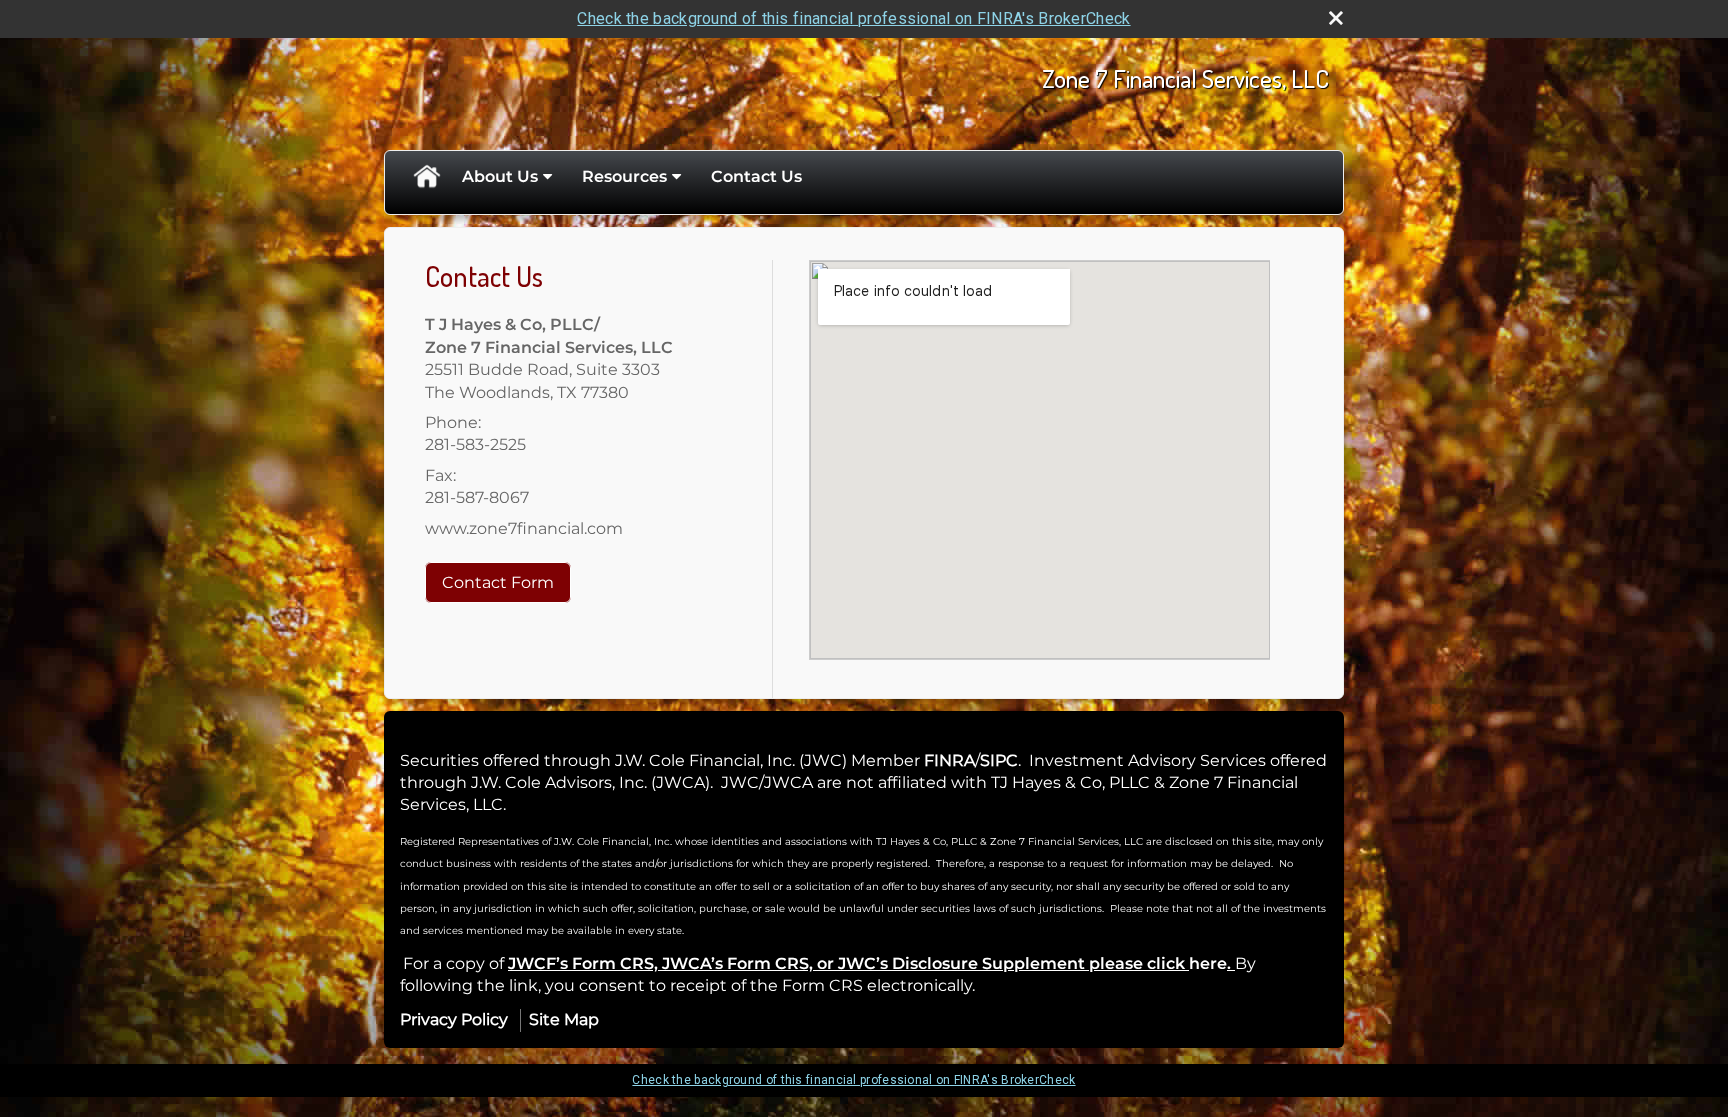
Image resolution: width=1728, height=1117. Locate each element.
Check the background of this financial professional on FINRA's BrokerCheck (853, 18)
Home (426, 177)
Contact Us (756, 176)
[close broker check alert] (1336, 18)
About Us (500, 176)
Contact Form (498, 582)
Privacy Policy (454, 1019)
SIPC (999, 760)
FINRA (949, 760)
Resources (624, 176)
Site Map (564, 1019)
